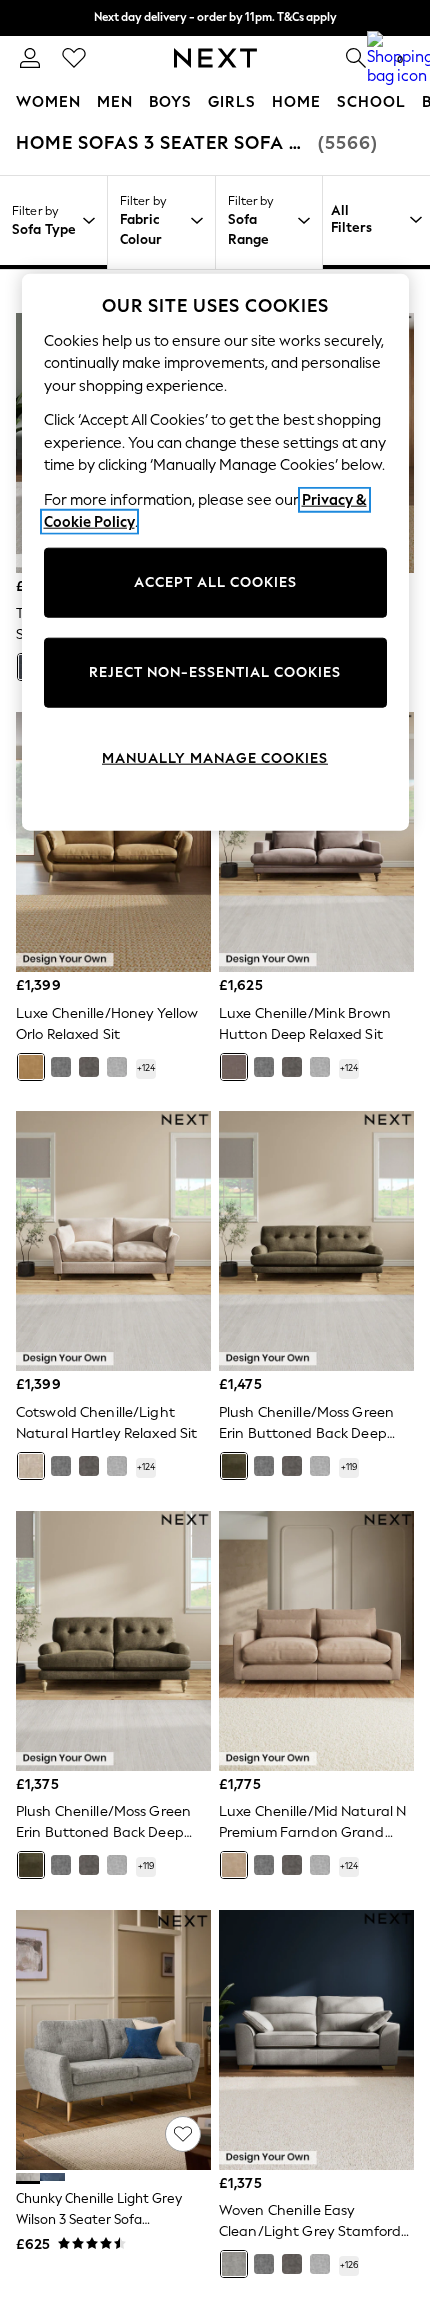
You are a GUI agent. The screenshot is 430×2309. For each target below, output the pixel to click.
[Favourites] (74, 58)
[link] (30, 58)
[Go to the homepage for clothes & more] (215, 58)
